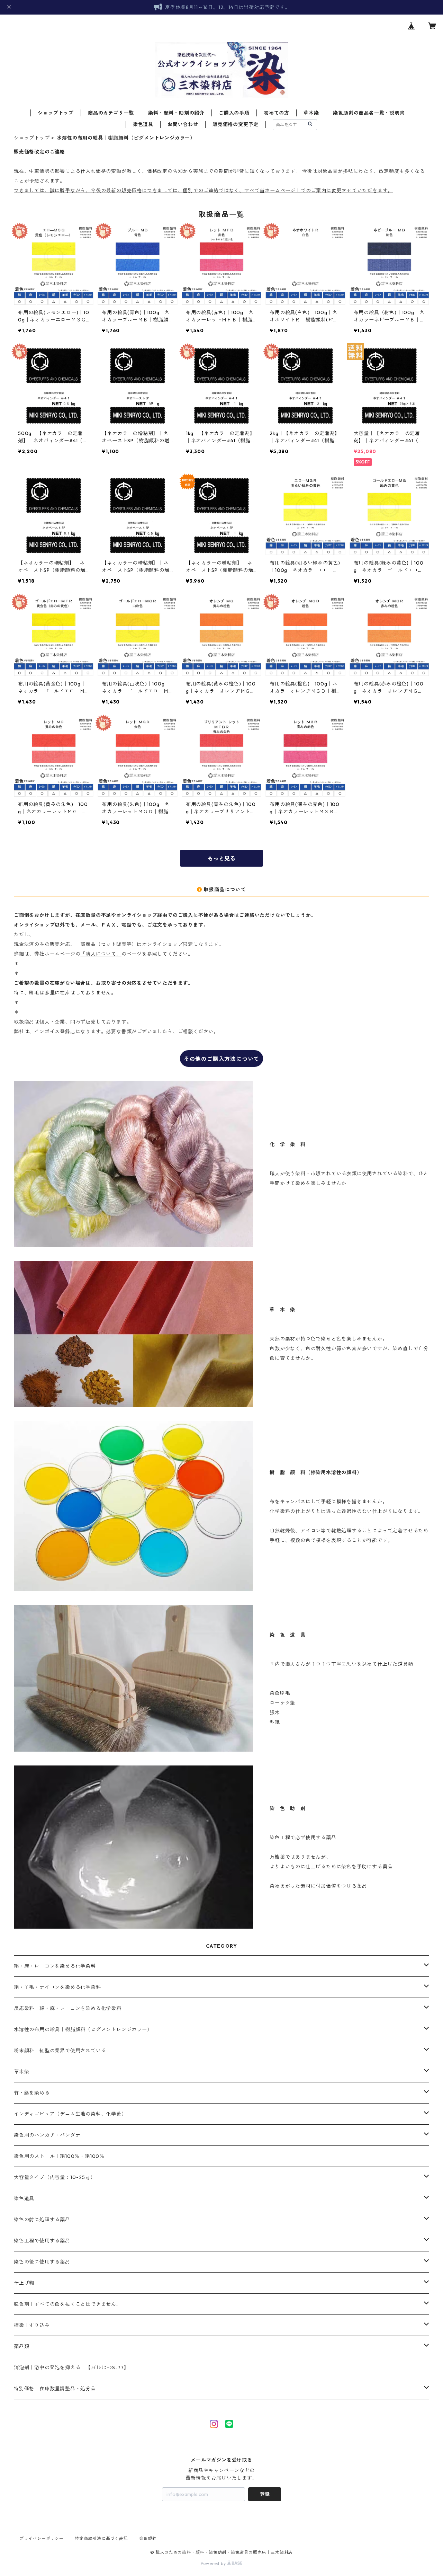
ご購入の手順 (234, 113)
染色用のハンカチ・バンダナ (47, 2135)
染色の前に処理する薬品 (42, 2220)
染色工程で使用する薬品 (42, 2241)
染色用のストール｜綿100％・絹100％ (59, 2156)
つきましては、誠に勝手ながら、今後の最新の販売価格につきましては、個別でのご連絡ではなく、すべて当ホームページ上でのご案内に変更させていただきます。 (203, 191)
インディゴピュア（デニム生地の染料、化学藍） (70, 2114)
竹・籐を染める (32, 2093)
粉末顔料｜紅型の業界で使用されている (60, 2051)
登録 (265, 2494)
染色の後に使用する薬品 (42, 2262)
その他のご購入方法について (221, 1059)
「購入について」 (101, 954)
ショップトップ (56, 113)
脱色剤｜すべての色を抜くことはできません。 (68, 2304)
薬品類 (21, 2346)
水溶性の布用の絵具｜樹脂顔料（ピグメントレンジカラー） (83, 2029)
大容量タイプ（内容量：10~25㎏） (55, 2177)
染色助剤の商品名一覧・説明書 (369, 113)
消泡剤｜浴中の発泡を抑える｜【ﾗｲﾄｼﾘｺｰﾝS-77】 (71, 2367)
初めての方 (277, 113)
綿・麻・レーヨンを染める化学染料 (55, 1966)
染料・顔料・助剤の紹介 (176, 113)
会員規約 (148, 2538)
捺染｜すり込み (32, 2325)
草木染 (311, 113)
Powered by (214, 2563)
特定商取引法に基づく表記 (101, 2538)
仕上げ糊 (24, 2283)
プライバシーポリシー (42, 2538)
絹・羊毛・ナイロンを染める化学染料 (57, 1987)
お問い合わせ (183, 124)
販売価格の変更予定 (236, 124)
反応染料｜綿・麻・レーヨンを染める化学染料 (68, 2008)
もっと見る (221, 858)
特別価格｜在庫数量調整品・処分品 (55, 2389)
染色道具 (143, 124)
